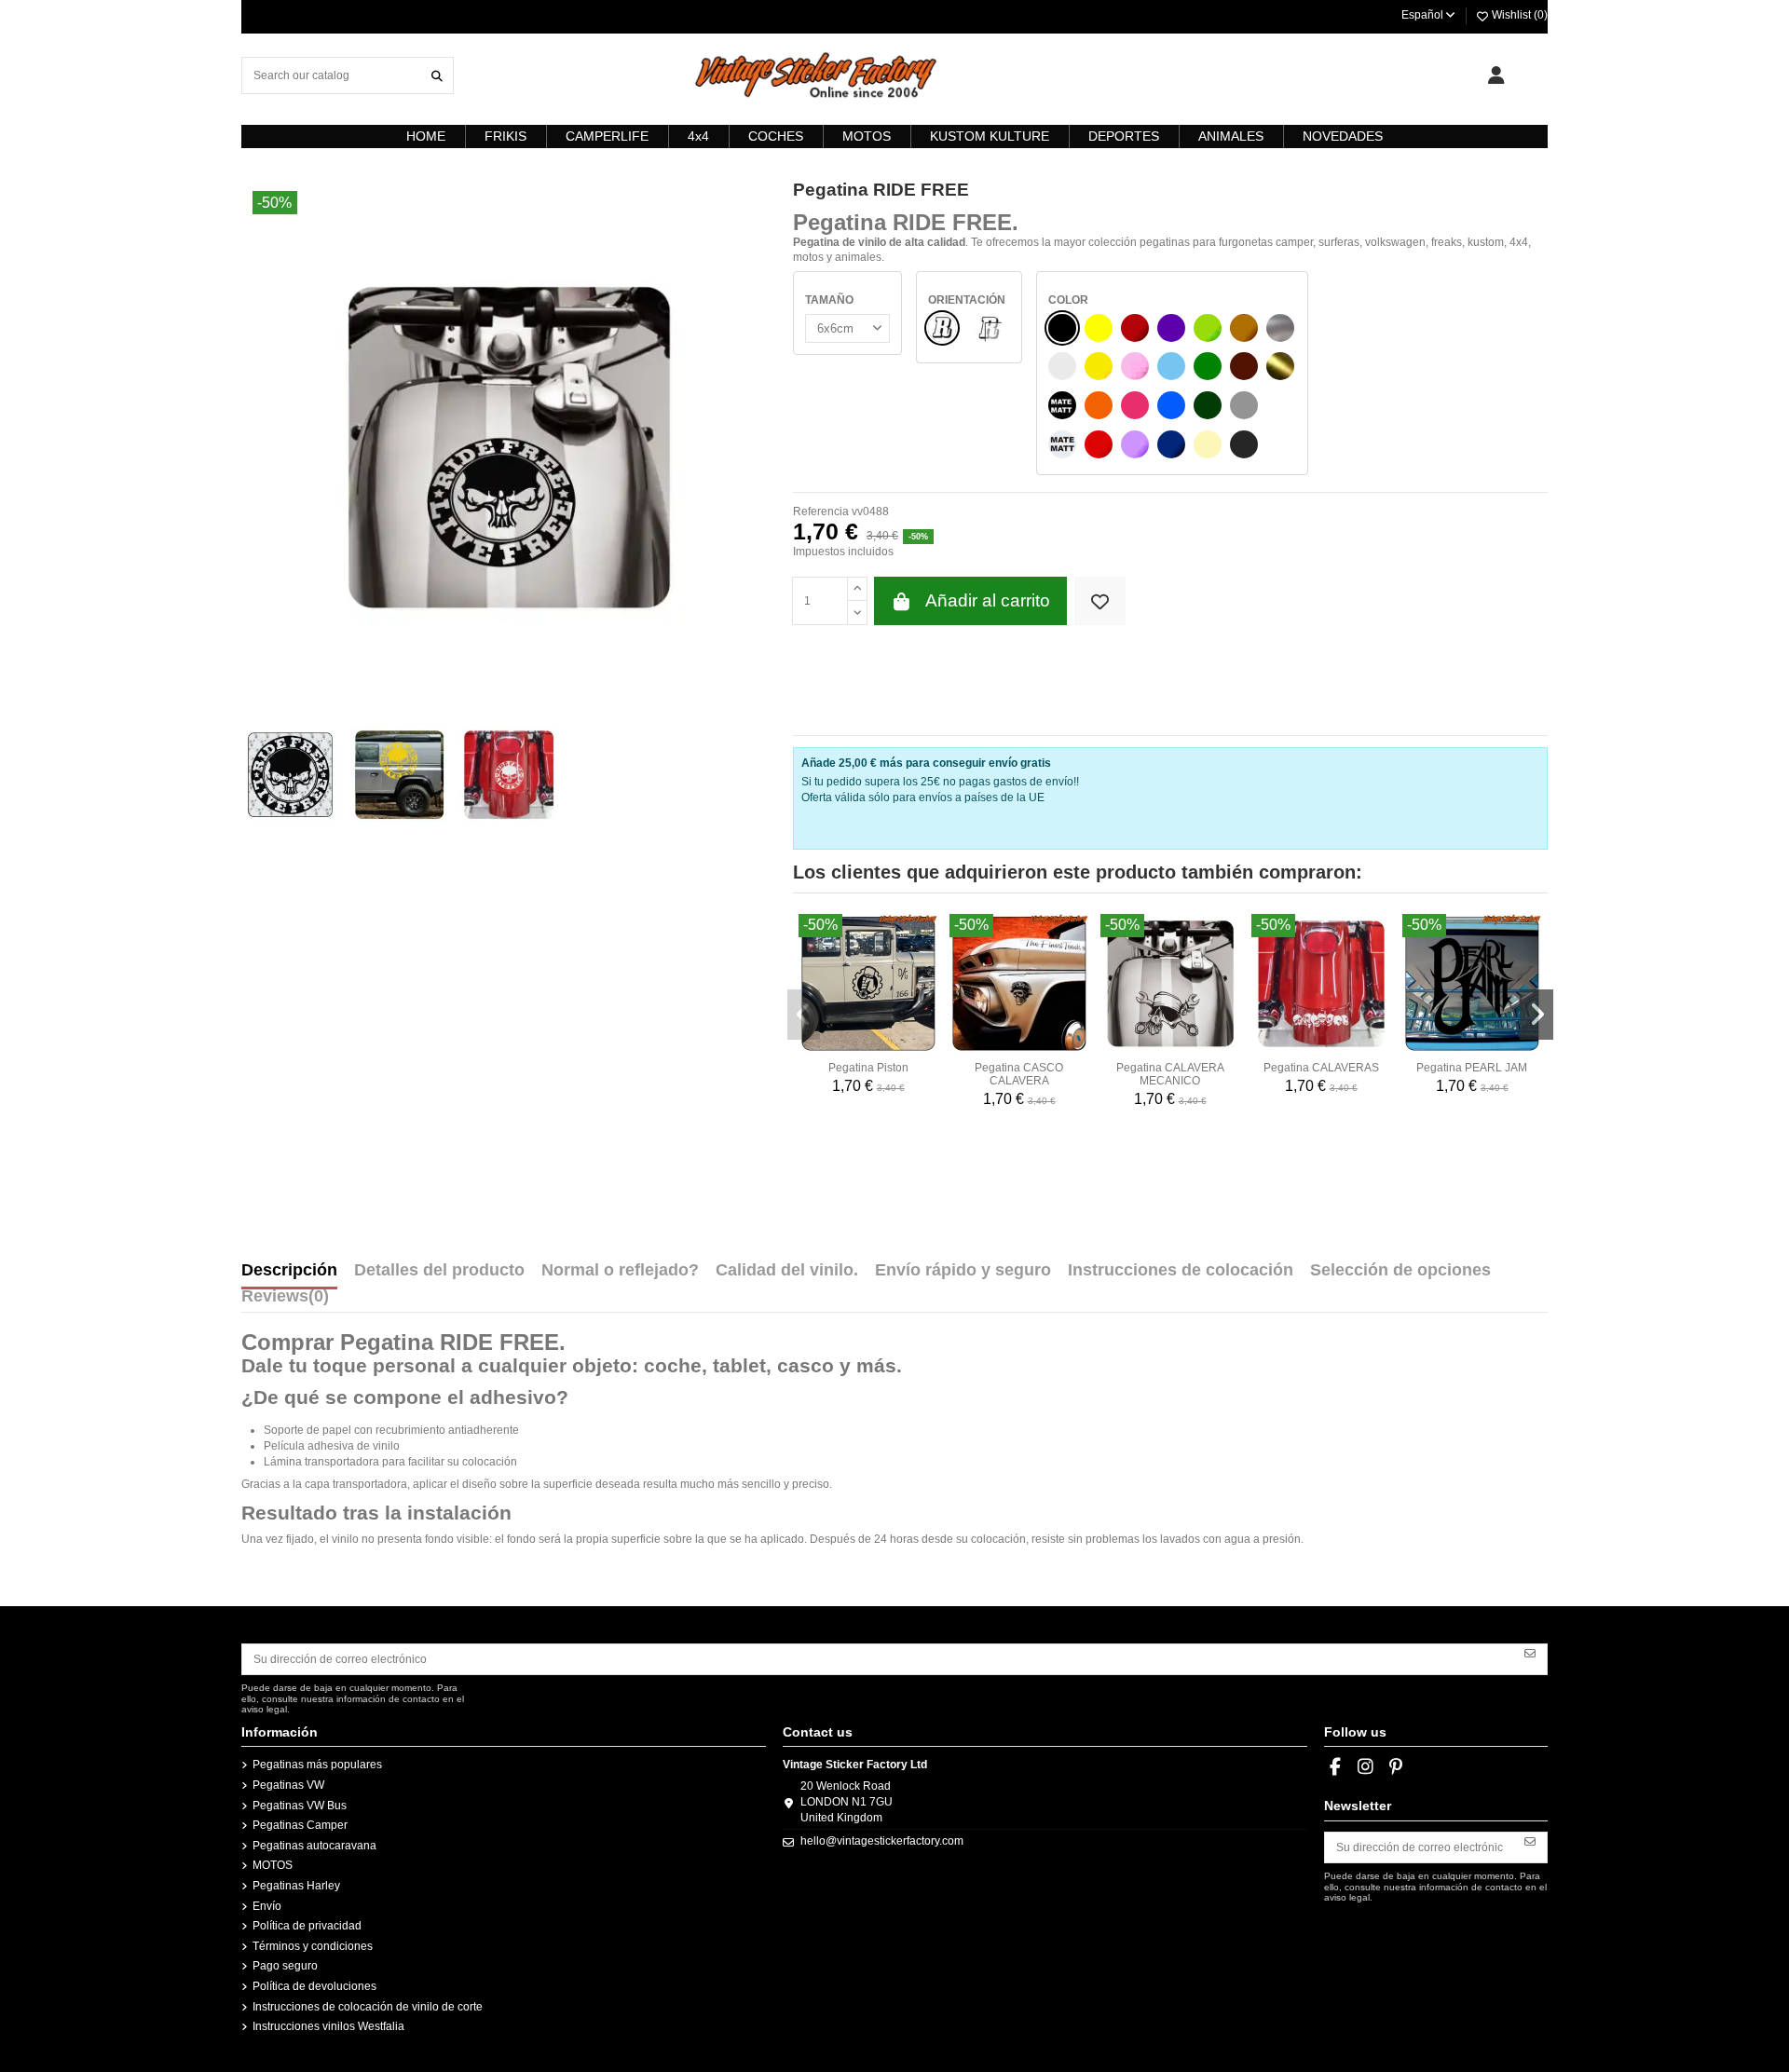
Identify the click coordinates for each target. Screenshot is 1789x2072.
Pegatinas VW (288, 1785)
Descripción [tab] (289, 1271)
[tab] (285, 1301)
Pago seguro (285, 1966)
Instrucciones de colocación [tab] (1181, 1271)
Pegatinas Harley (296, 1886)
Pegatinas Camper (300, 1825)
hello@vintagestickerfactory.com (882, 1841)
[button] (804, 1015)
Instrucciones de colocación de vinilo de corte (368, 2007)
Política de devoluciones (314, 1986)
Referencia (821, 511)
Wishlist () (1518, 15)
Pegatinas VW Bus (300, 1806)
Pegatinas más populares (317, 1765)
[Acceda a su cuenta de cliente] (1496, 75)
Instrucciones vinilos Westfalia (328, 2026)
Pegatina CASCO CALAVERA (1019, 1074)
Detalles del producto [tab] (439, 1271)
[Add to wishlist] (1100, 601)
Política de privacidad (307, 1926)
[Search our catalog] (437, 75)
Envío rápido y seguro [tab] (963, 1271)
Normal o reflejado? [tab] (620, 1271)
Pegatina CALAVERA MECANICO (1170, 1074)
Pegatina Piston (868, 1068)
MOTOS (273, 1865)
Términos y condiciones (313, 1946)
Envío (267, 1906)
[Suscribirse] (1530, 1653)
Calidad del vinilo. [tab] (787, 1271)
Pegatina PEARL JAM (1472, 1068)
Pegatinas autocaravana (314, 1846)
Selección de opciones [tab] (1400, 1271)
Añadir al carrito (988, 600)
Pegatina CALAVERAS (1321, 1068)
